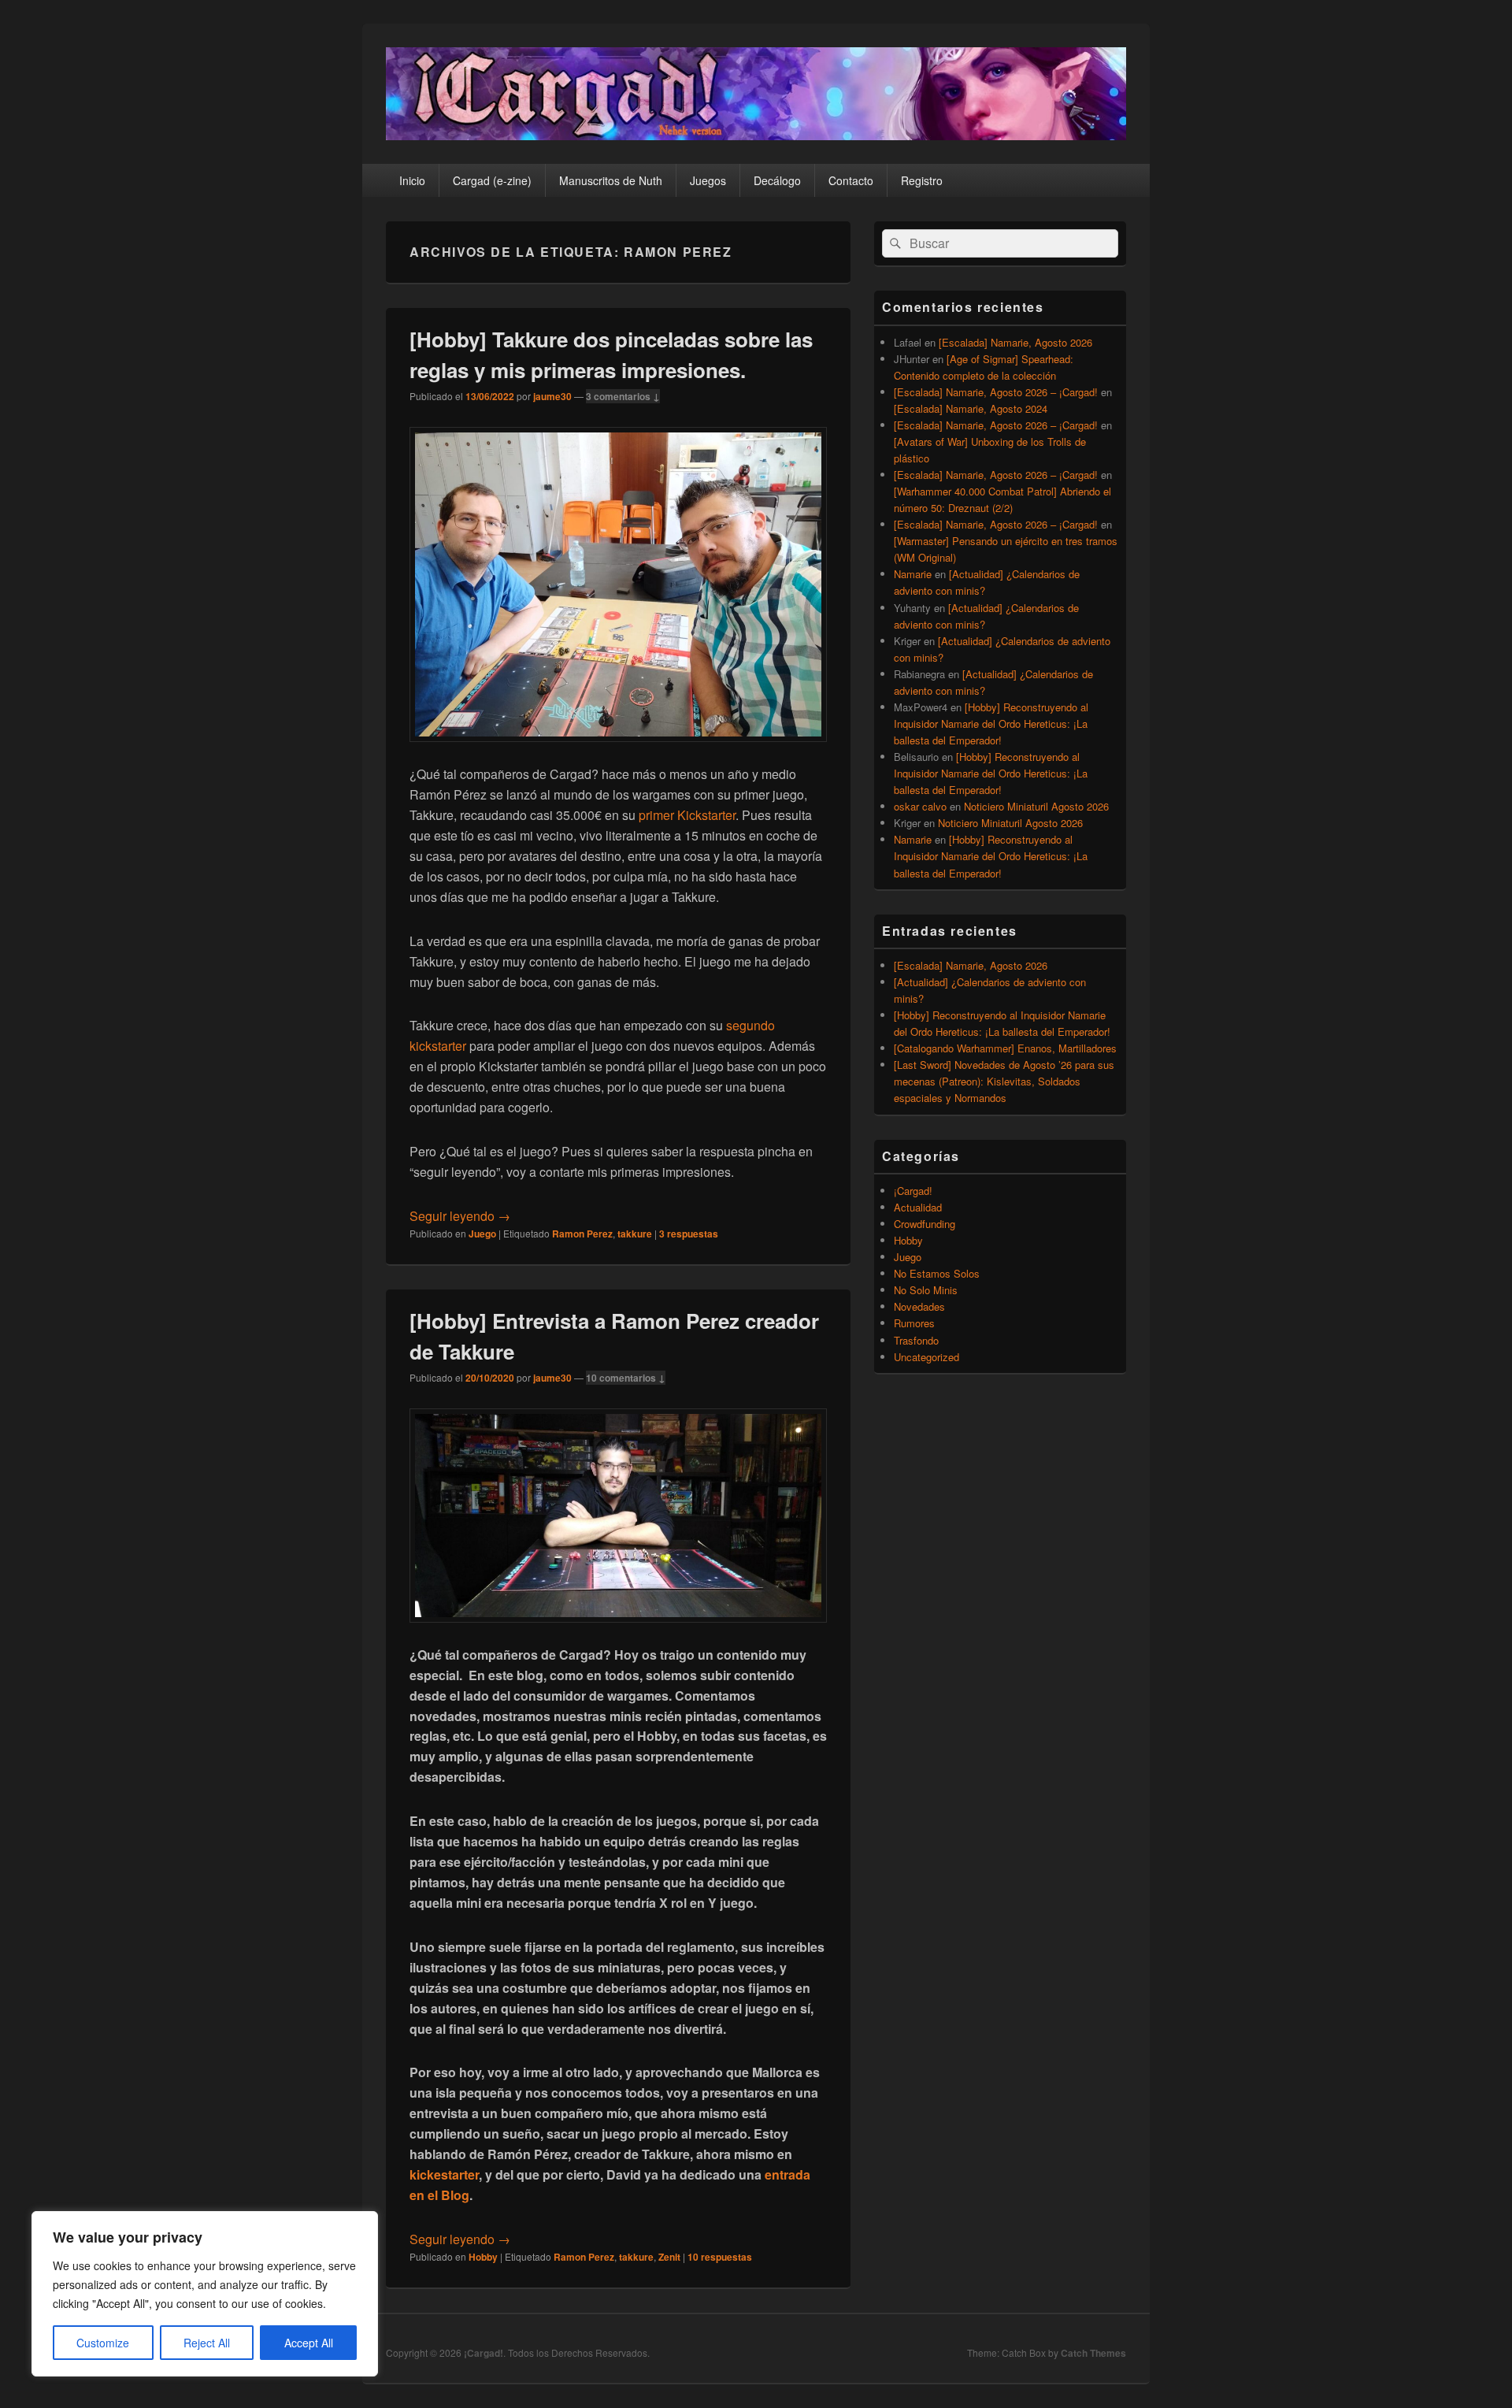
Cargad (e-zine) (492, 180)
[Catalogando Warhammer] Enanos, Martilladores (1005, 1048)
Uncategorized (926, 1357)
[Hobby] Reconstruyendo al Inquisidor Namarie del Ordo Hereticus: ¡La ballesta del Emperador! (991, 724)
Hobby (483, 2257)
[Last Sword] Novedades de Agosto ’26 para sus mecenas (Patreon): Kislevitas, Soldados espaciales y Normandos (1004, 1081)
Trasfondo (916, 1340)
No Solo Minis (926, 1290)
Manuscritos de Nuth (611, 180)
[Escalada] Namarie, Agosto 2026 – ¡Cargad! (996, 392)
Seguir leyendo (460, 1216)
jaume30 (552, 396)
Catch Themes (1093, 2353)
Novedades (919, 1306)
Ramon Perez (582, 1234)
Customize (103, 2343)
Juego (482, 1234)
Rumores (914, 1323)
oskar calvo (920, 806)
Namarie (913, 574)
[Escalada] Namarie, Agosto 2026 (1015, 342)
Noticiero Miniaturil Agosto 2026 (1036, 806)
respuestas (689, 1234)
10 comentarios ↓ (626, 1378)
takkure (635, 1234)
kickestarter (444, 2174)
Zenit (669, 2257)
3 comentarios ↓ (623, 396)
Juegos (708, 180)
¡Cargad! (913, 1191)
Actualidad (918, 1207)
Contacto (851, 180)
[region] (205, 2294)
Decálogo (777, 180)
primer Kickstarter (687, 815)
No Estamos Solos (937, 1273)
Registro (922, 180)
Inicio (412, 180)
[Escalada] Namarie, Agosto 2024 (971, 408)
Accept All (309, 2343)
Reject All (207, 2343)
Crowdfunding (925, 1224)
